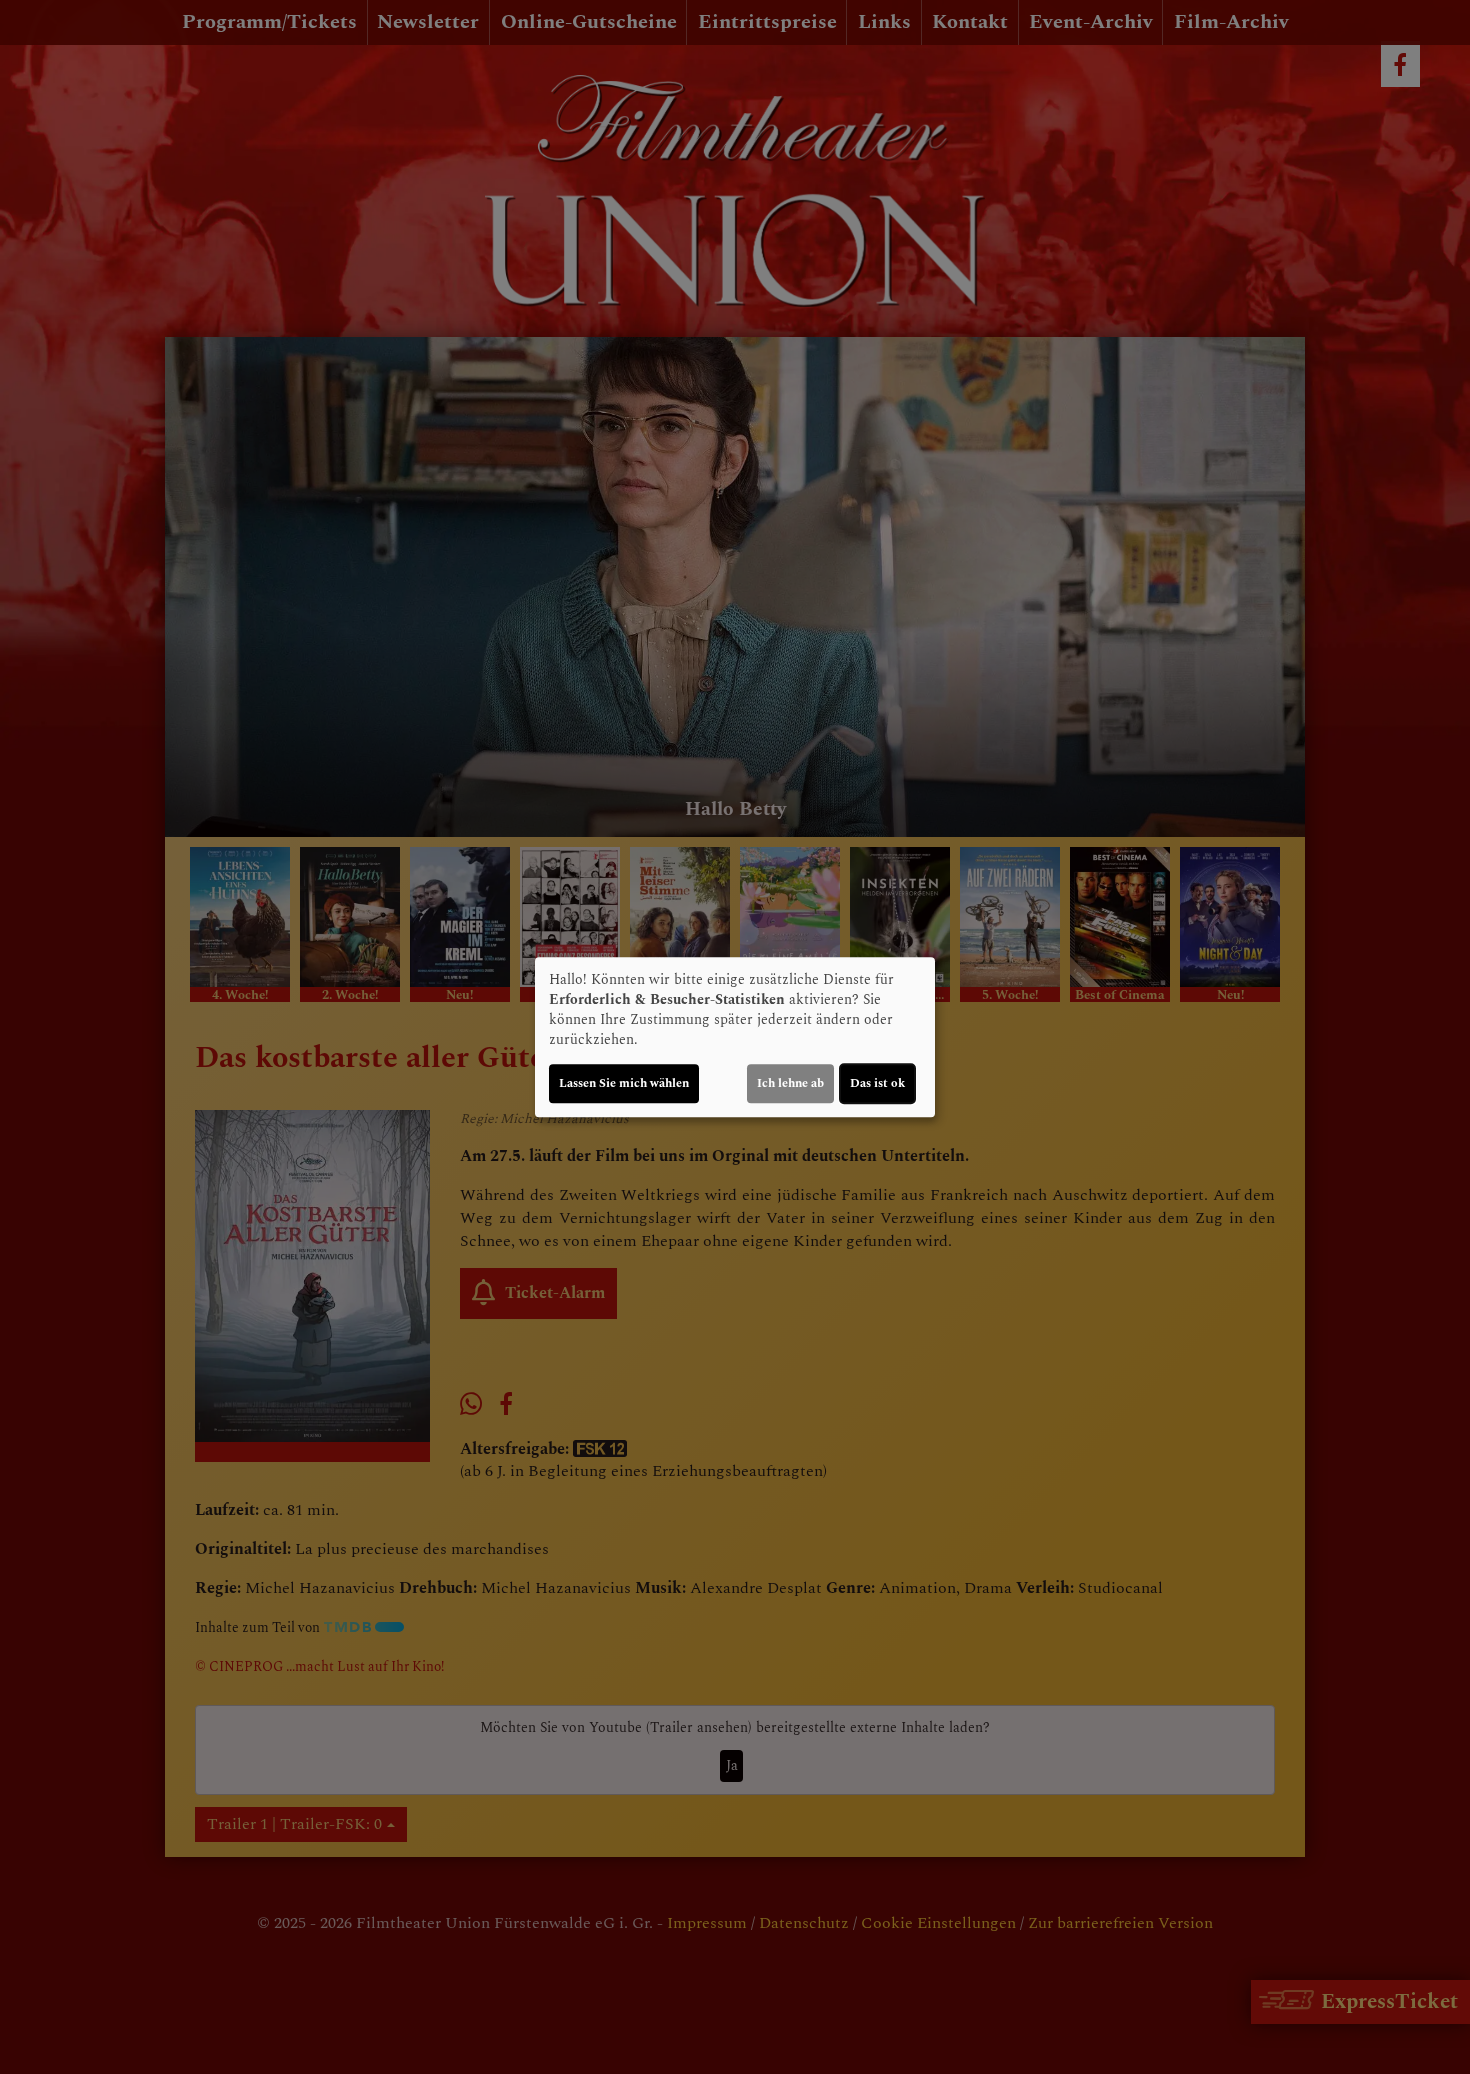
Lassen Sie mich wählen (624, 1083)
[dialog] (735, 1037)
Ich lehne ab (790, 1083)
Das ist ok (877, 1083)
